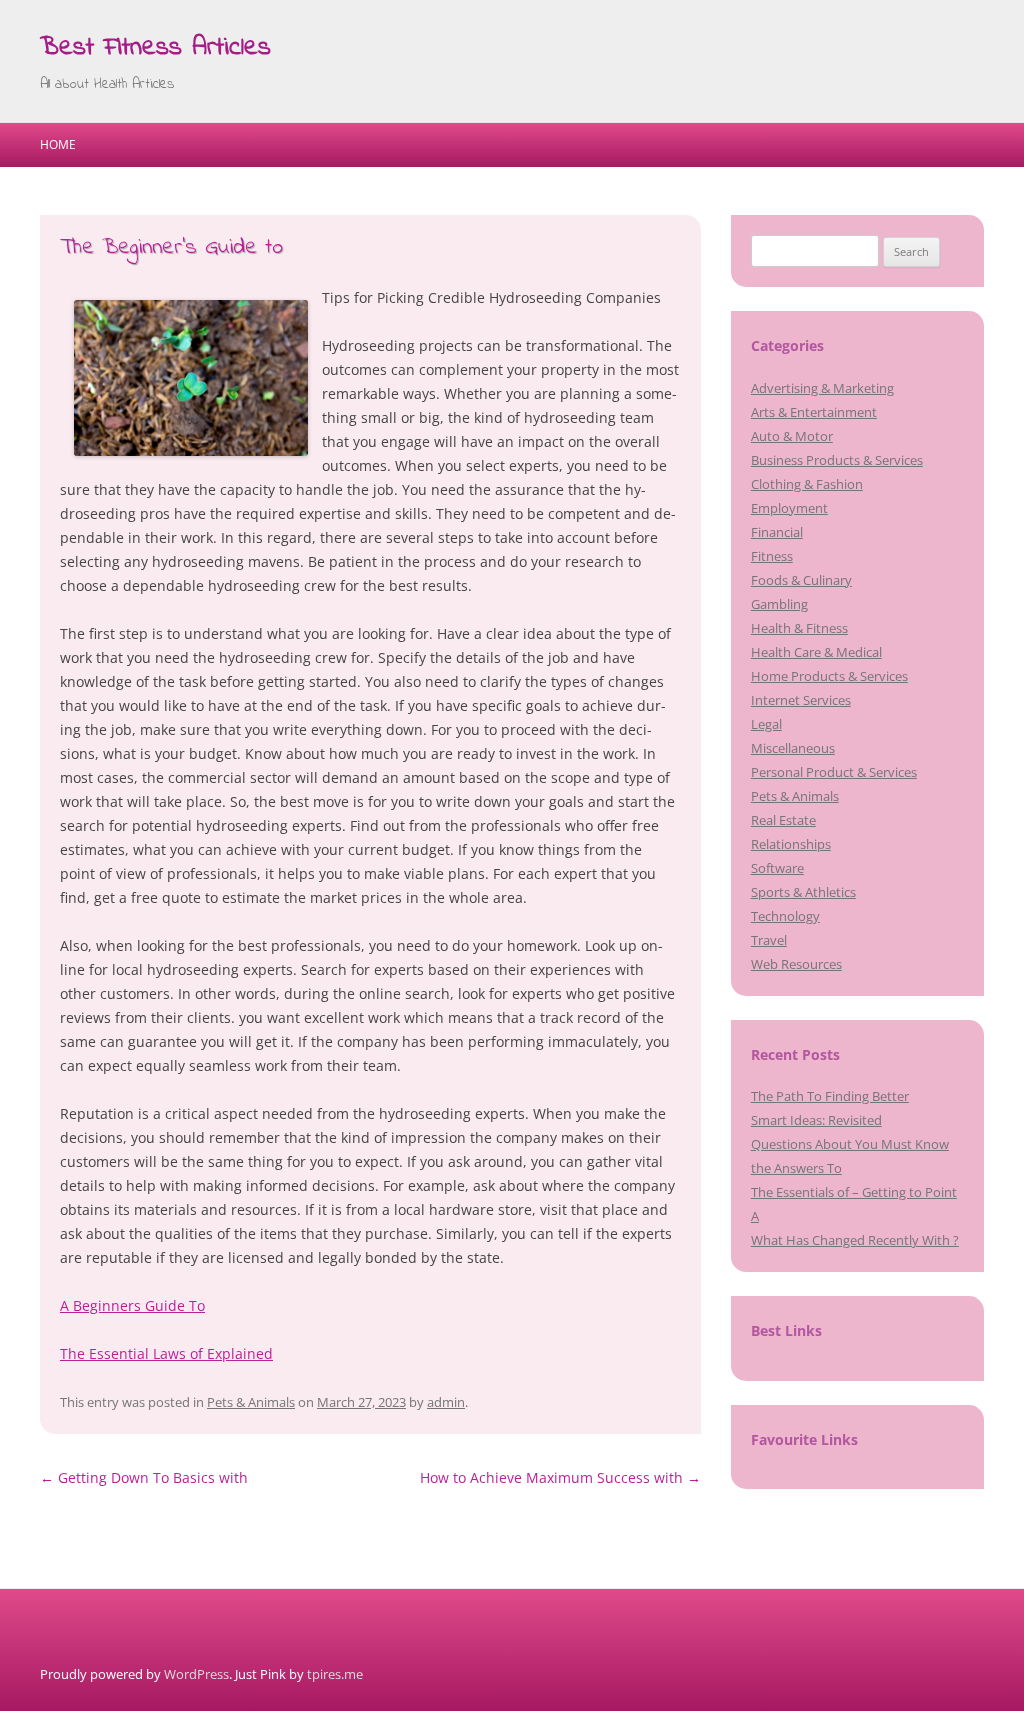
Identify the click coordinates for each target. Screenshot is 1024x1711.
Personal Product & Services (834, 772)
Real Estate (783, 820)
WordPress (196, 1674)
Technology (785, 916)
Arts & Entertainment (814, 412)
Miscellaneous (793, 748)
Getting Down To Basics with (144, 1477)
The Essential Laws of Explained (166, 1353)
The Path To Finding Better (830, 1096)
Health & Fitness (799, 628)
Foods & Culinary (801, 580)
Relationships (791, 844)
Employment (789, 508)
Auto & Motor (792, 436)
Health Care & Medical (816, 652)
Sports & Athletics (803, 892)
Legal (766, 724)
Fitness (772, 556)
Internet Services (801, 700)
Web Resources (796, 964)
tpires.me (335, 1674)
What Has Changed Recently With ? (855, 1240)
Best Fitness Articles (155, 48)
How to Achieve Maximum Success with (560, 1477)
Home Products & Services (829, 676)
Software (777, 868)
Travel (769, 940)
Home (58, 144)
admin (446, 1402)
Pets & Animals (251, 1402)
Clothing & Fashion (807, 484)
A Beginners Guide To (132, 1305)
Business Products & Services (837, 460)
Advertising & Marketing (822, 388)
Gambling (779, 604)
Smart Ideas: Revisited (816, 1120)
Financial (777, 532)
